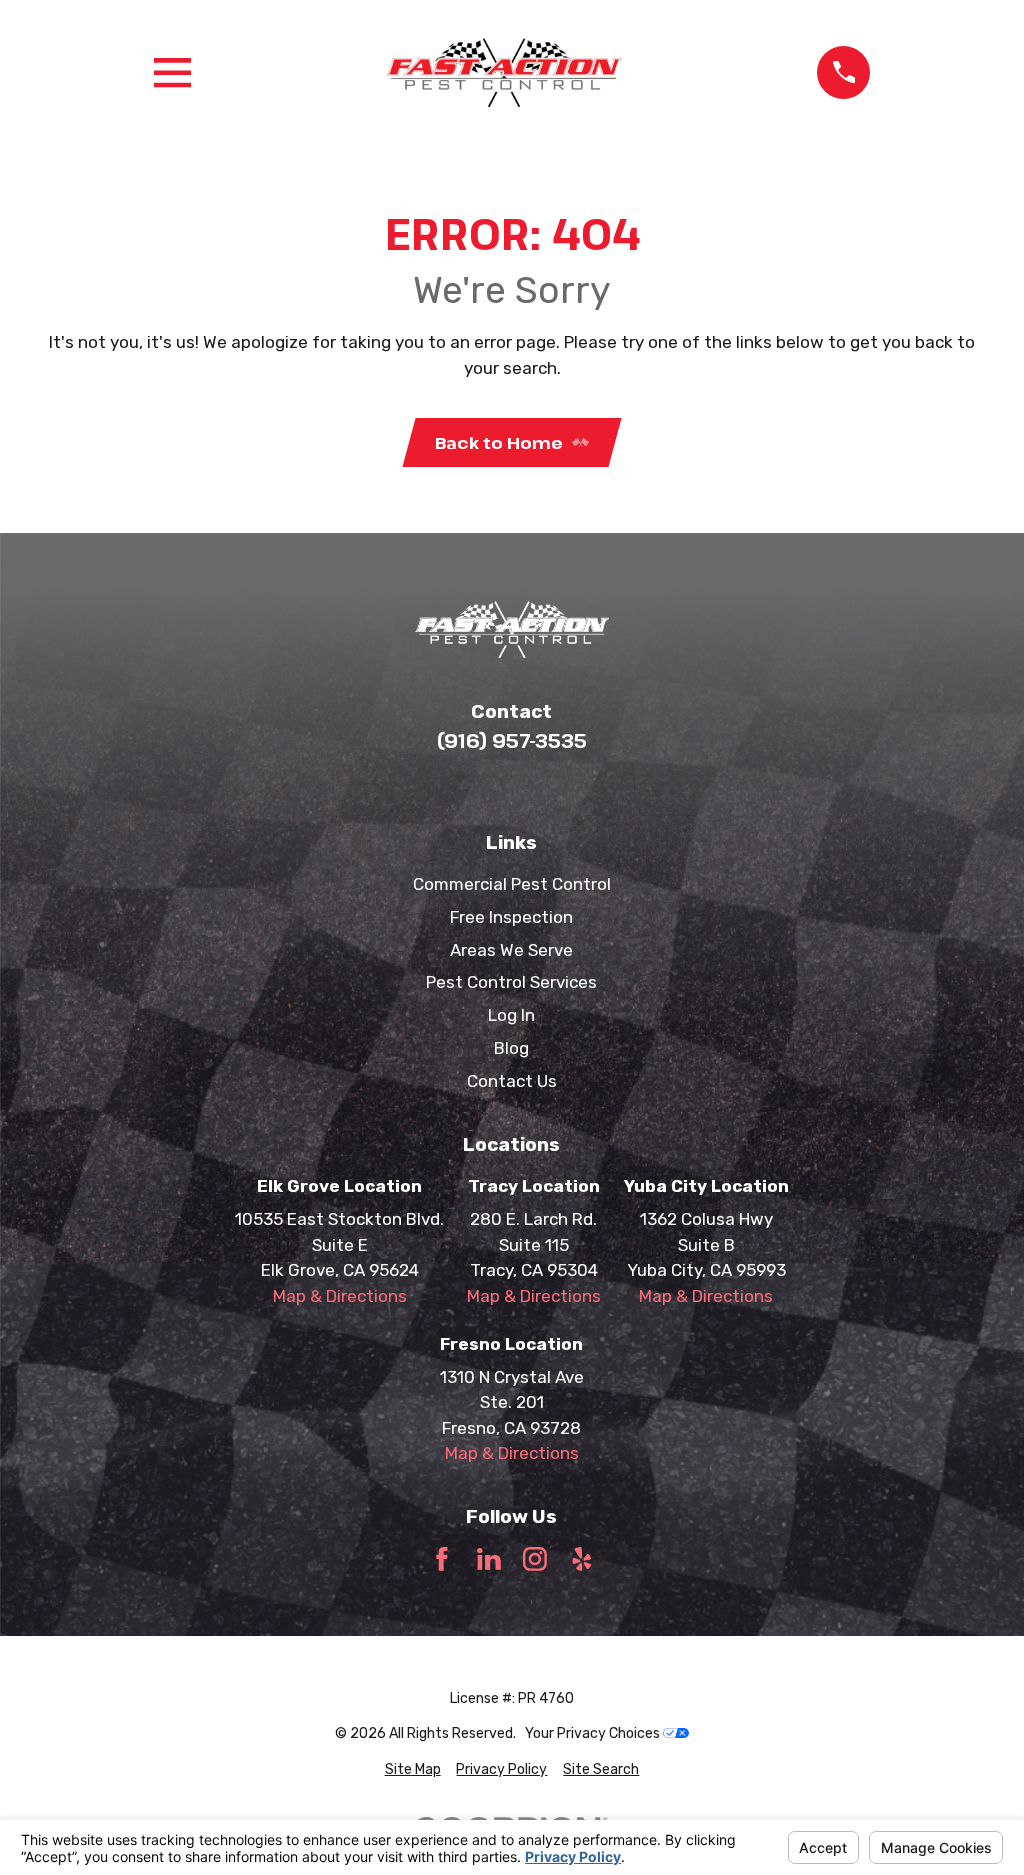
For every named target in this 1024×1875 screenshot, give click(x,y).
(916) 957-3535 (512, 740)
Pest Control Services (511, 982)
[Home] (504, 72)
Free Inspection (511, 917)
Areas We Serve (511, 950)
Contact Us (512, 1081)
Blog (511, 1048)
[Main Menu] (172, 72)
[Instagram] (535, 1559)
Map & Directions (340, 1296)
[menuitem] (413, 1769)
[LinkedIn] (489, 1559)
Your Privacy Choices (594, 1733)
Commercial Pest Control (512, 884)
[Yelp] (582, 1559)
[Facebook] (442, 1559)
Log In (511, 1015)
